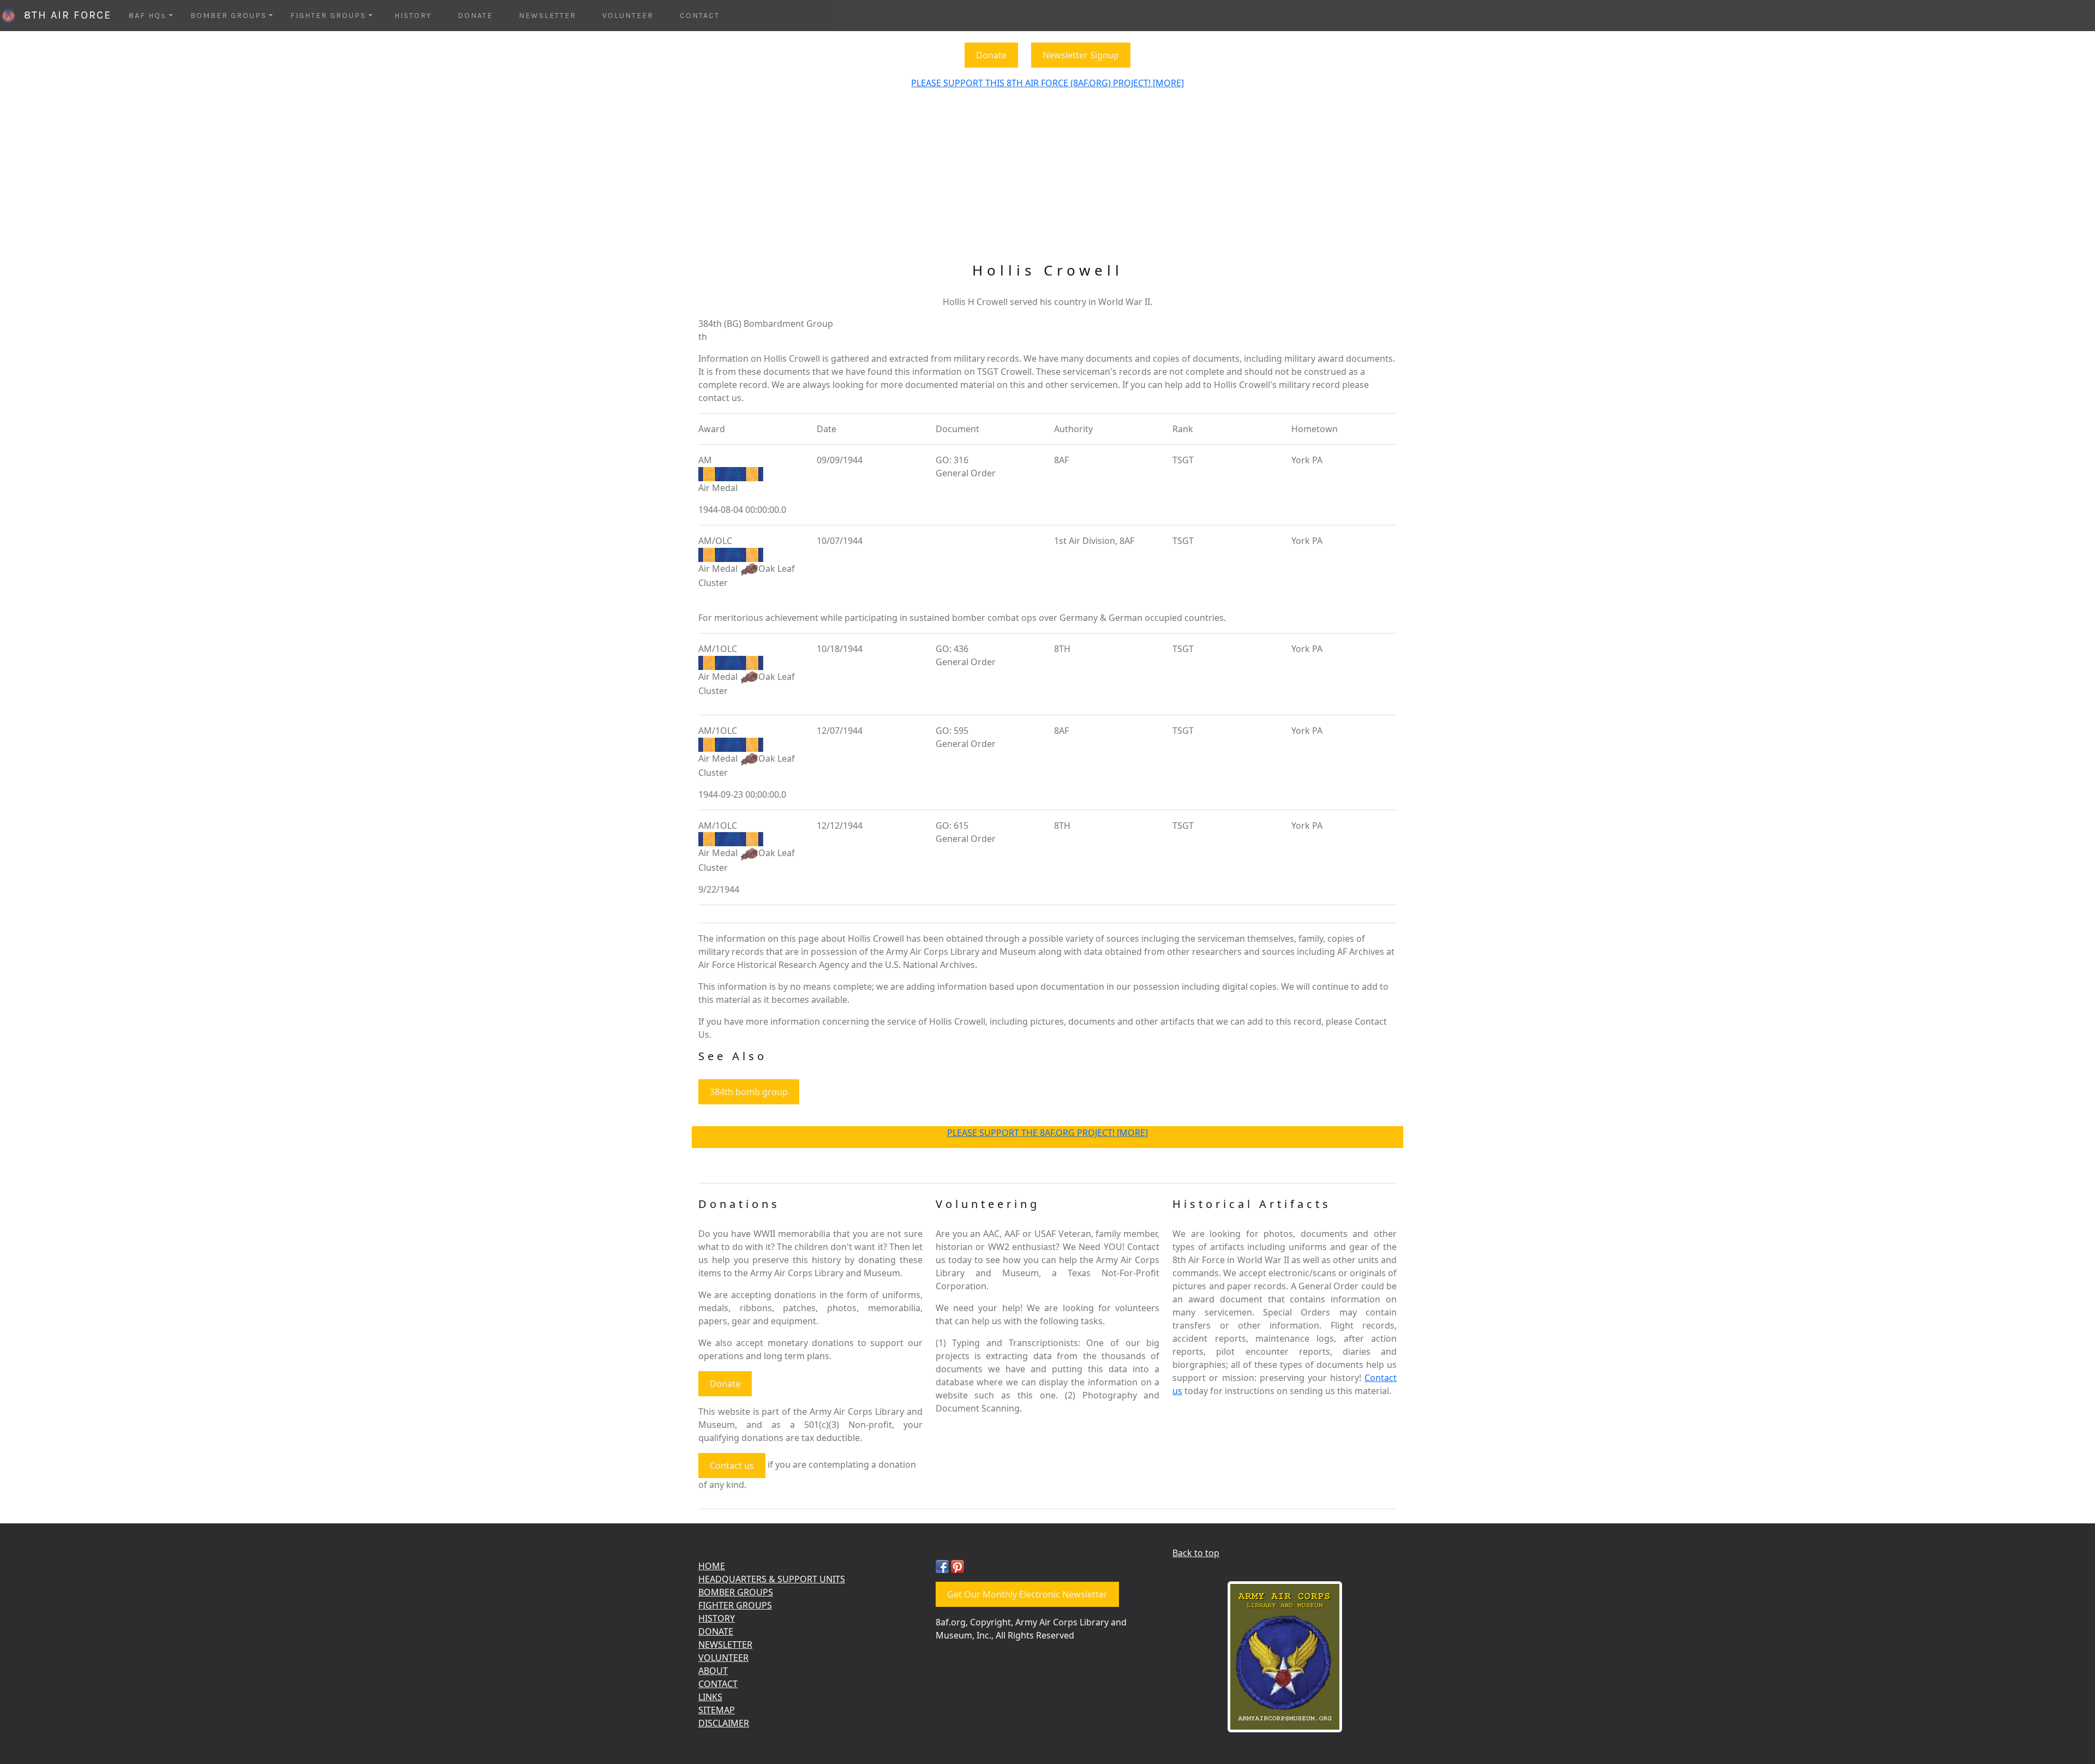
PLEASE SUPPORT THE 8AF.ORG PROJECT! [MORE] (1047, 1133)
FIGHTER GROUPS (735, 1605)
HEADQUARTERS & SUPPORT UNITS (772, 1579)
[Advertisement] (1047, 180)
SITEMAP (717, 1710)
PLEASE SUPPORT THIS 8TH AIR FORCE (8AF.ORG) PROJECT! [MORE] (1047, 83)
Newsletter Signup (1081, 55)
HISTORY (413, 16)
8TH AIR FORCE (64, 15)
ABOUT (713, 1671)
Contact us (732, 1466)
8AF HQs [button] (148, 16)
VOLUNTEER (628, 16)
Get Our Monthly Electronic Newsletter (1027, 1594)
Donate (991, 55)
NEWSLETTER (547, 16)
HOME (712, 1566)
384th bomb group (749, 1092)
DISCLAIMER (724, 1723)
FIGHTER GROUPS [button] (328, 16)
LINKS (710, 1697)
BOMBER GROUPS (736, 1592)
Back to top (1196, 1553)
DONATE (475, 16)
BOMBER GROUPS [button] (229, 16)
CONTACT (700, 16)
